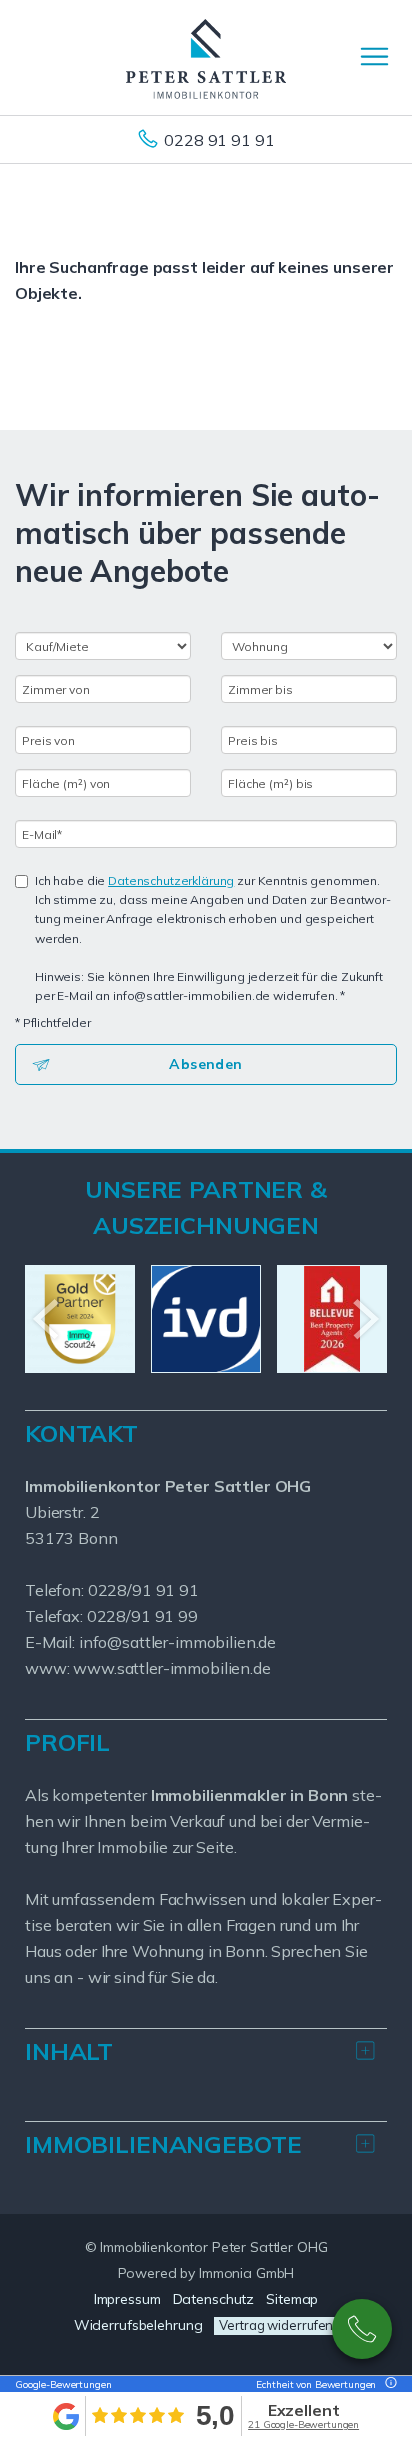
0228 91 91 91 (219, 140)
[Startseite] (206, 57)
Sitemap (292, 2299)
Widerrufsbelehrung (138, 2325)
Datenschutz (214, 2299)
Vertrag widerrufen (276, 2325)
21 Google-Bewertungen (303, 2424)
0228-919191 (362, 2329)
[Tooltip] (388, 2384)
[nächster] (364, 1319)
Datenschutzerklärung (171, 880)
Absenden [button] (205, 1064)
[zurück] (47, 1319)
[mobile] (374, 56)
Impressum (127, 2299)
